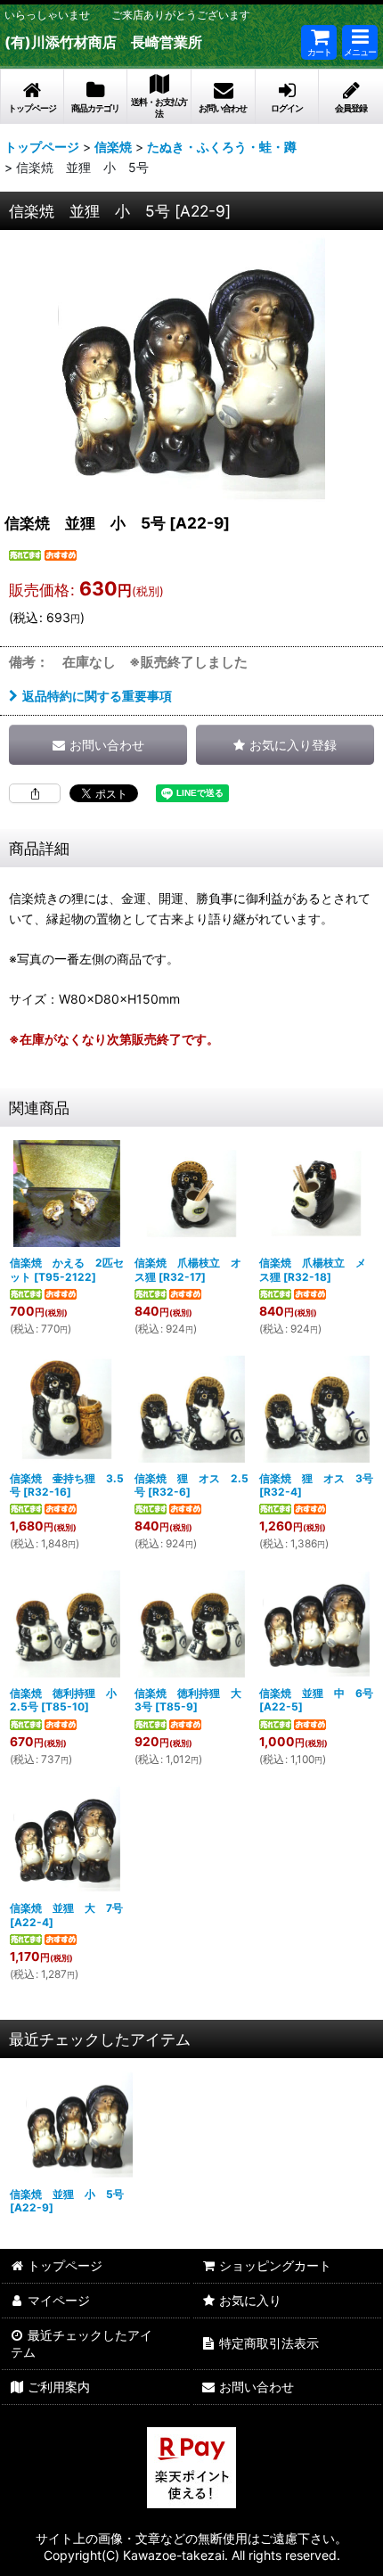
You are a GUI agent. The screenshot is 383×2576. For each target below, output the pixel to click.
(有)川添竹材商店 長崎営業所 (103, 42)
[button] (360, 42)
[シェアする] (35, 793)
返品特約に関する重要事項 (97, 696)
